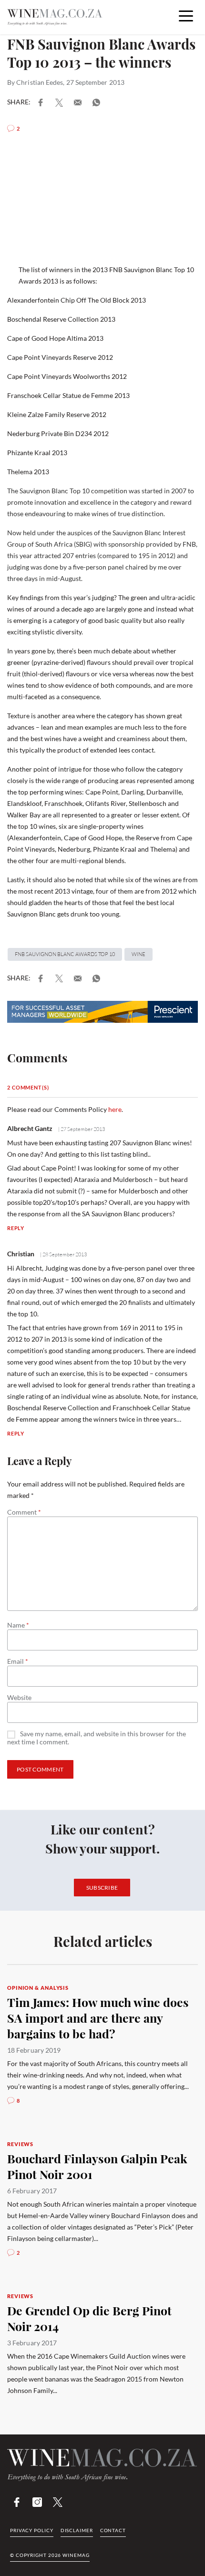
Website (19, 1698)
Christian (21, 1254)
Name (18, 1625)
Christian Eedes (40, 82)
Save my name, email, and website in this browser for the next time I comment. (97, 1738)
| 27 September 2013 (81, 1129)
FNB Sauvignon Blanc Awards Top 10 (65, 954)
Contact (113, 2530)
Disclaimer (77, 2530)
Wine (138, 954)
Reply (16, 1228)
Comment (24, 1512)
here (115, 1109)
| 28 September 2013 (63, 1254)
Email (18, 1661)
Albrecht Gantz (30, 1128)
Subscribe (102, 1888)
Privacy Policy (32, 2530)
